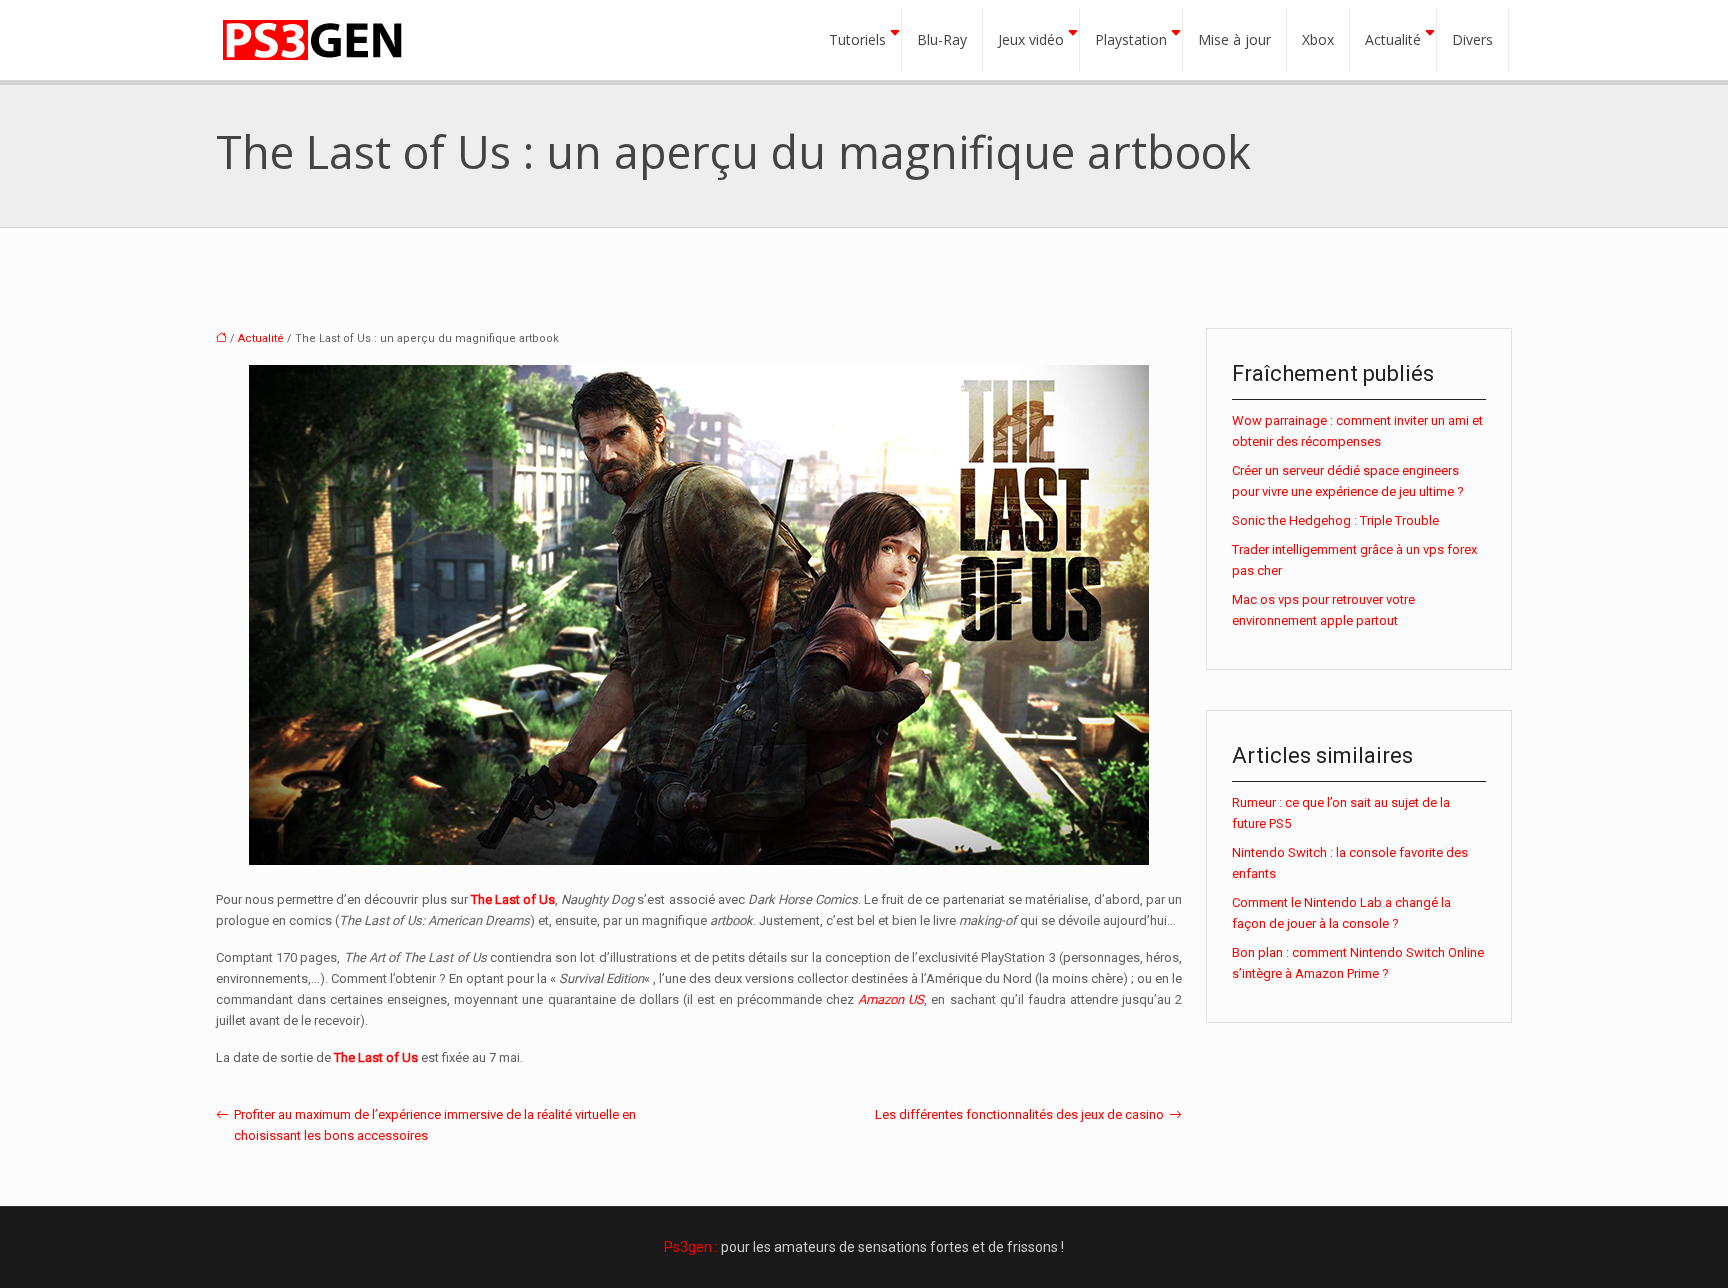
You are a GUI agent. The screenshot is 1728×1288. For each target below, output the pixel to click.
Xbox (1318, 39)
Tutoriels (857, 39)
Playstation (1131, 39)
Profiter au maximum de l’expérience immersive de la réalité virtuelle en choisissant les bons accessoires (435, 1125)
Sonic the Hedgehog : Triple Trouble (1335, 520)
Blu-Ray (942, 39)
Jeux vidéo (1031, 39)
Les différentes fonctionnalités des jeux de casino (1019, 1114)
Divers (1472, 39)
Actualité (1393, 39)
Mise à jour (1234, 39)
